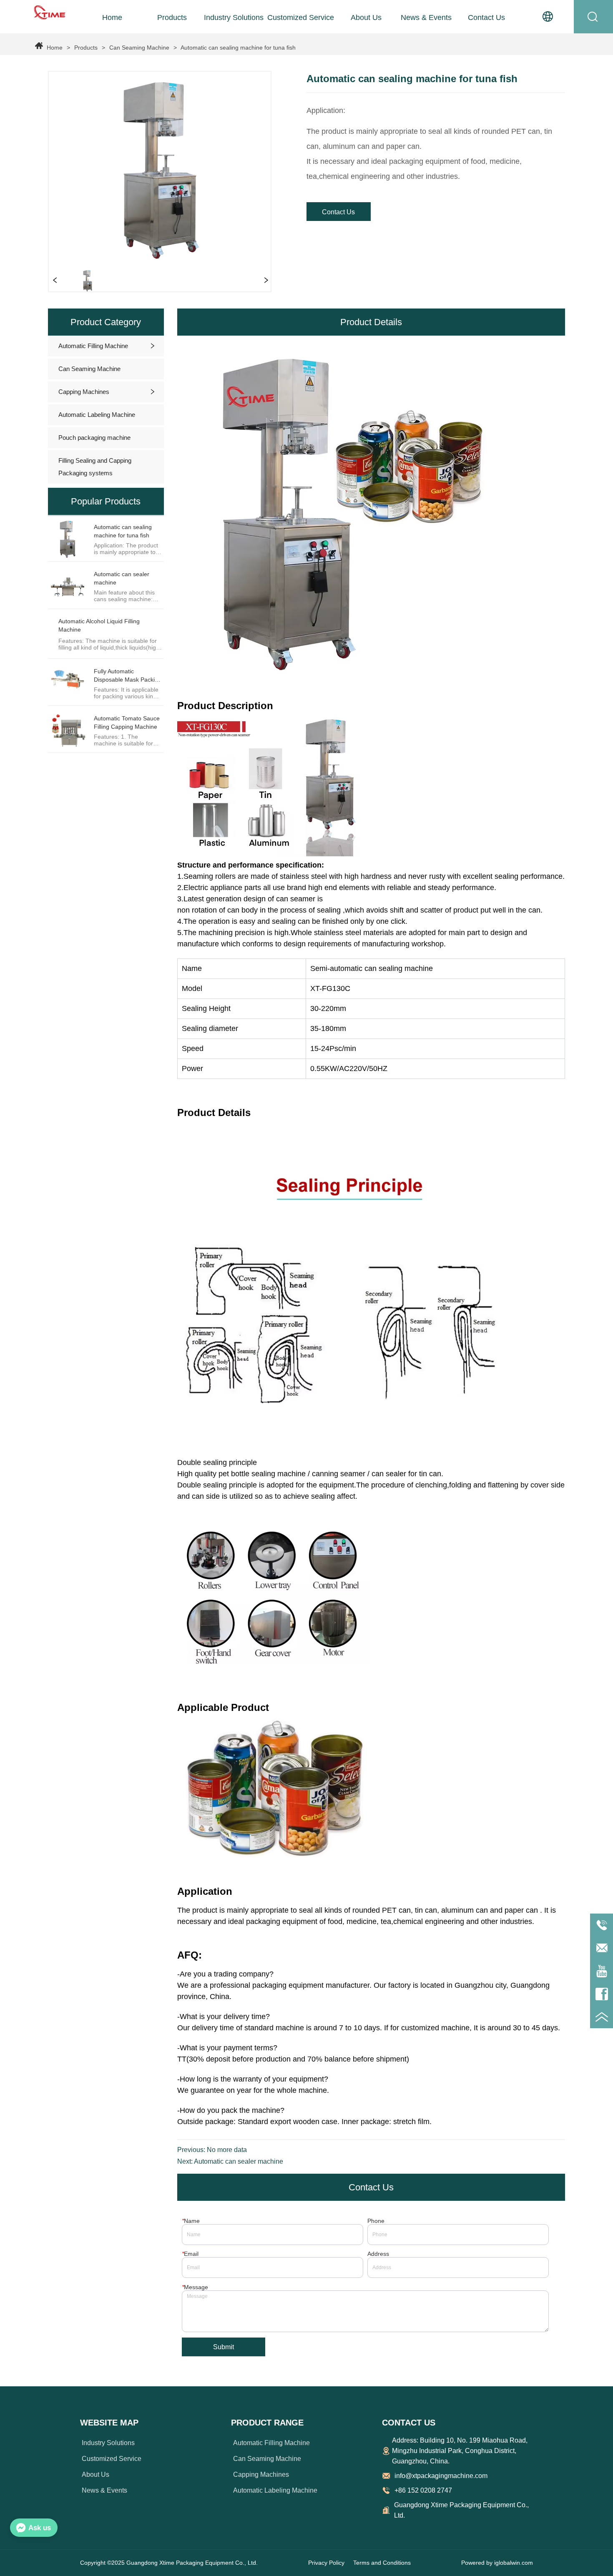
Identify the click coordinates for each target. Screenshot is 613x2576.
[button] (172, 18)
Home (55, 48)
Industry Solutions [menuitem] (234, 18)
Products (86, 48)
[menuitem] (172, 18)
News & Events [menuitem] (426, 18)
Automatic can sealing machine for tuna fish (238, 48)
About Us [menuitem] (366, 18)
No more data (227, 2150)
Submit (224, 2347)
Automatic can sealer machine (239, 2161)
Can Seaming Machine (139, 48)
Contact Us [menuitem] (486, 18)
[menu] (299, 18)
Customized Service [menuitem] (301, 18)
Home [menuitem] (112, 18)
